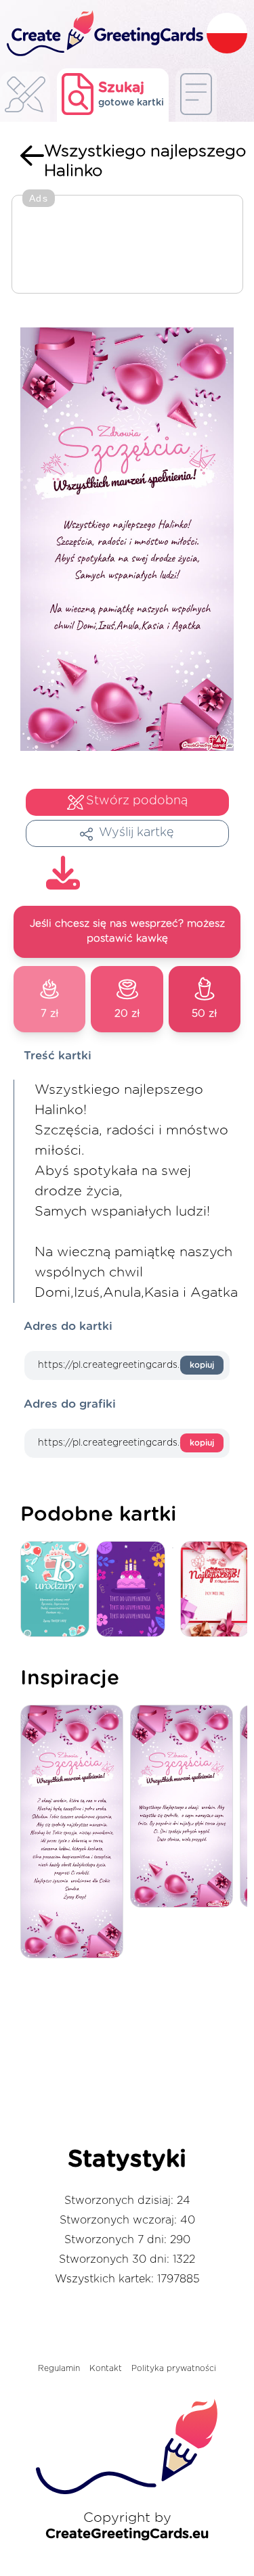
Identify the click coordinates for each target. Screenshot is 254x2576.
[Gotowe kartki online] (196, 95)
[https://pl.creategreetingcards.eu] (103, 34)
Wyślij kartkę (136, 833)
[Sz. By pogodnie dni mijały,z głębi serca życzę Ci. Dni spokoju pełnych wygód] (185, 1807)
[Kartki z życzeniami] (25, 98)
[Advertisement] (127, 246)
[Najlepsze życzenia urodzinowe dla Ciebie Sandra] (75, 1833)
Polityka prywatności (174, 2368)
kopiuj (202, 1365)
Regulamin (59, 2368)
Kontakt (106, 2368)
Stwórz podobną (137, 801)
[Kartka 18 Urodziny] (58, 1590)
